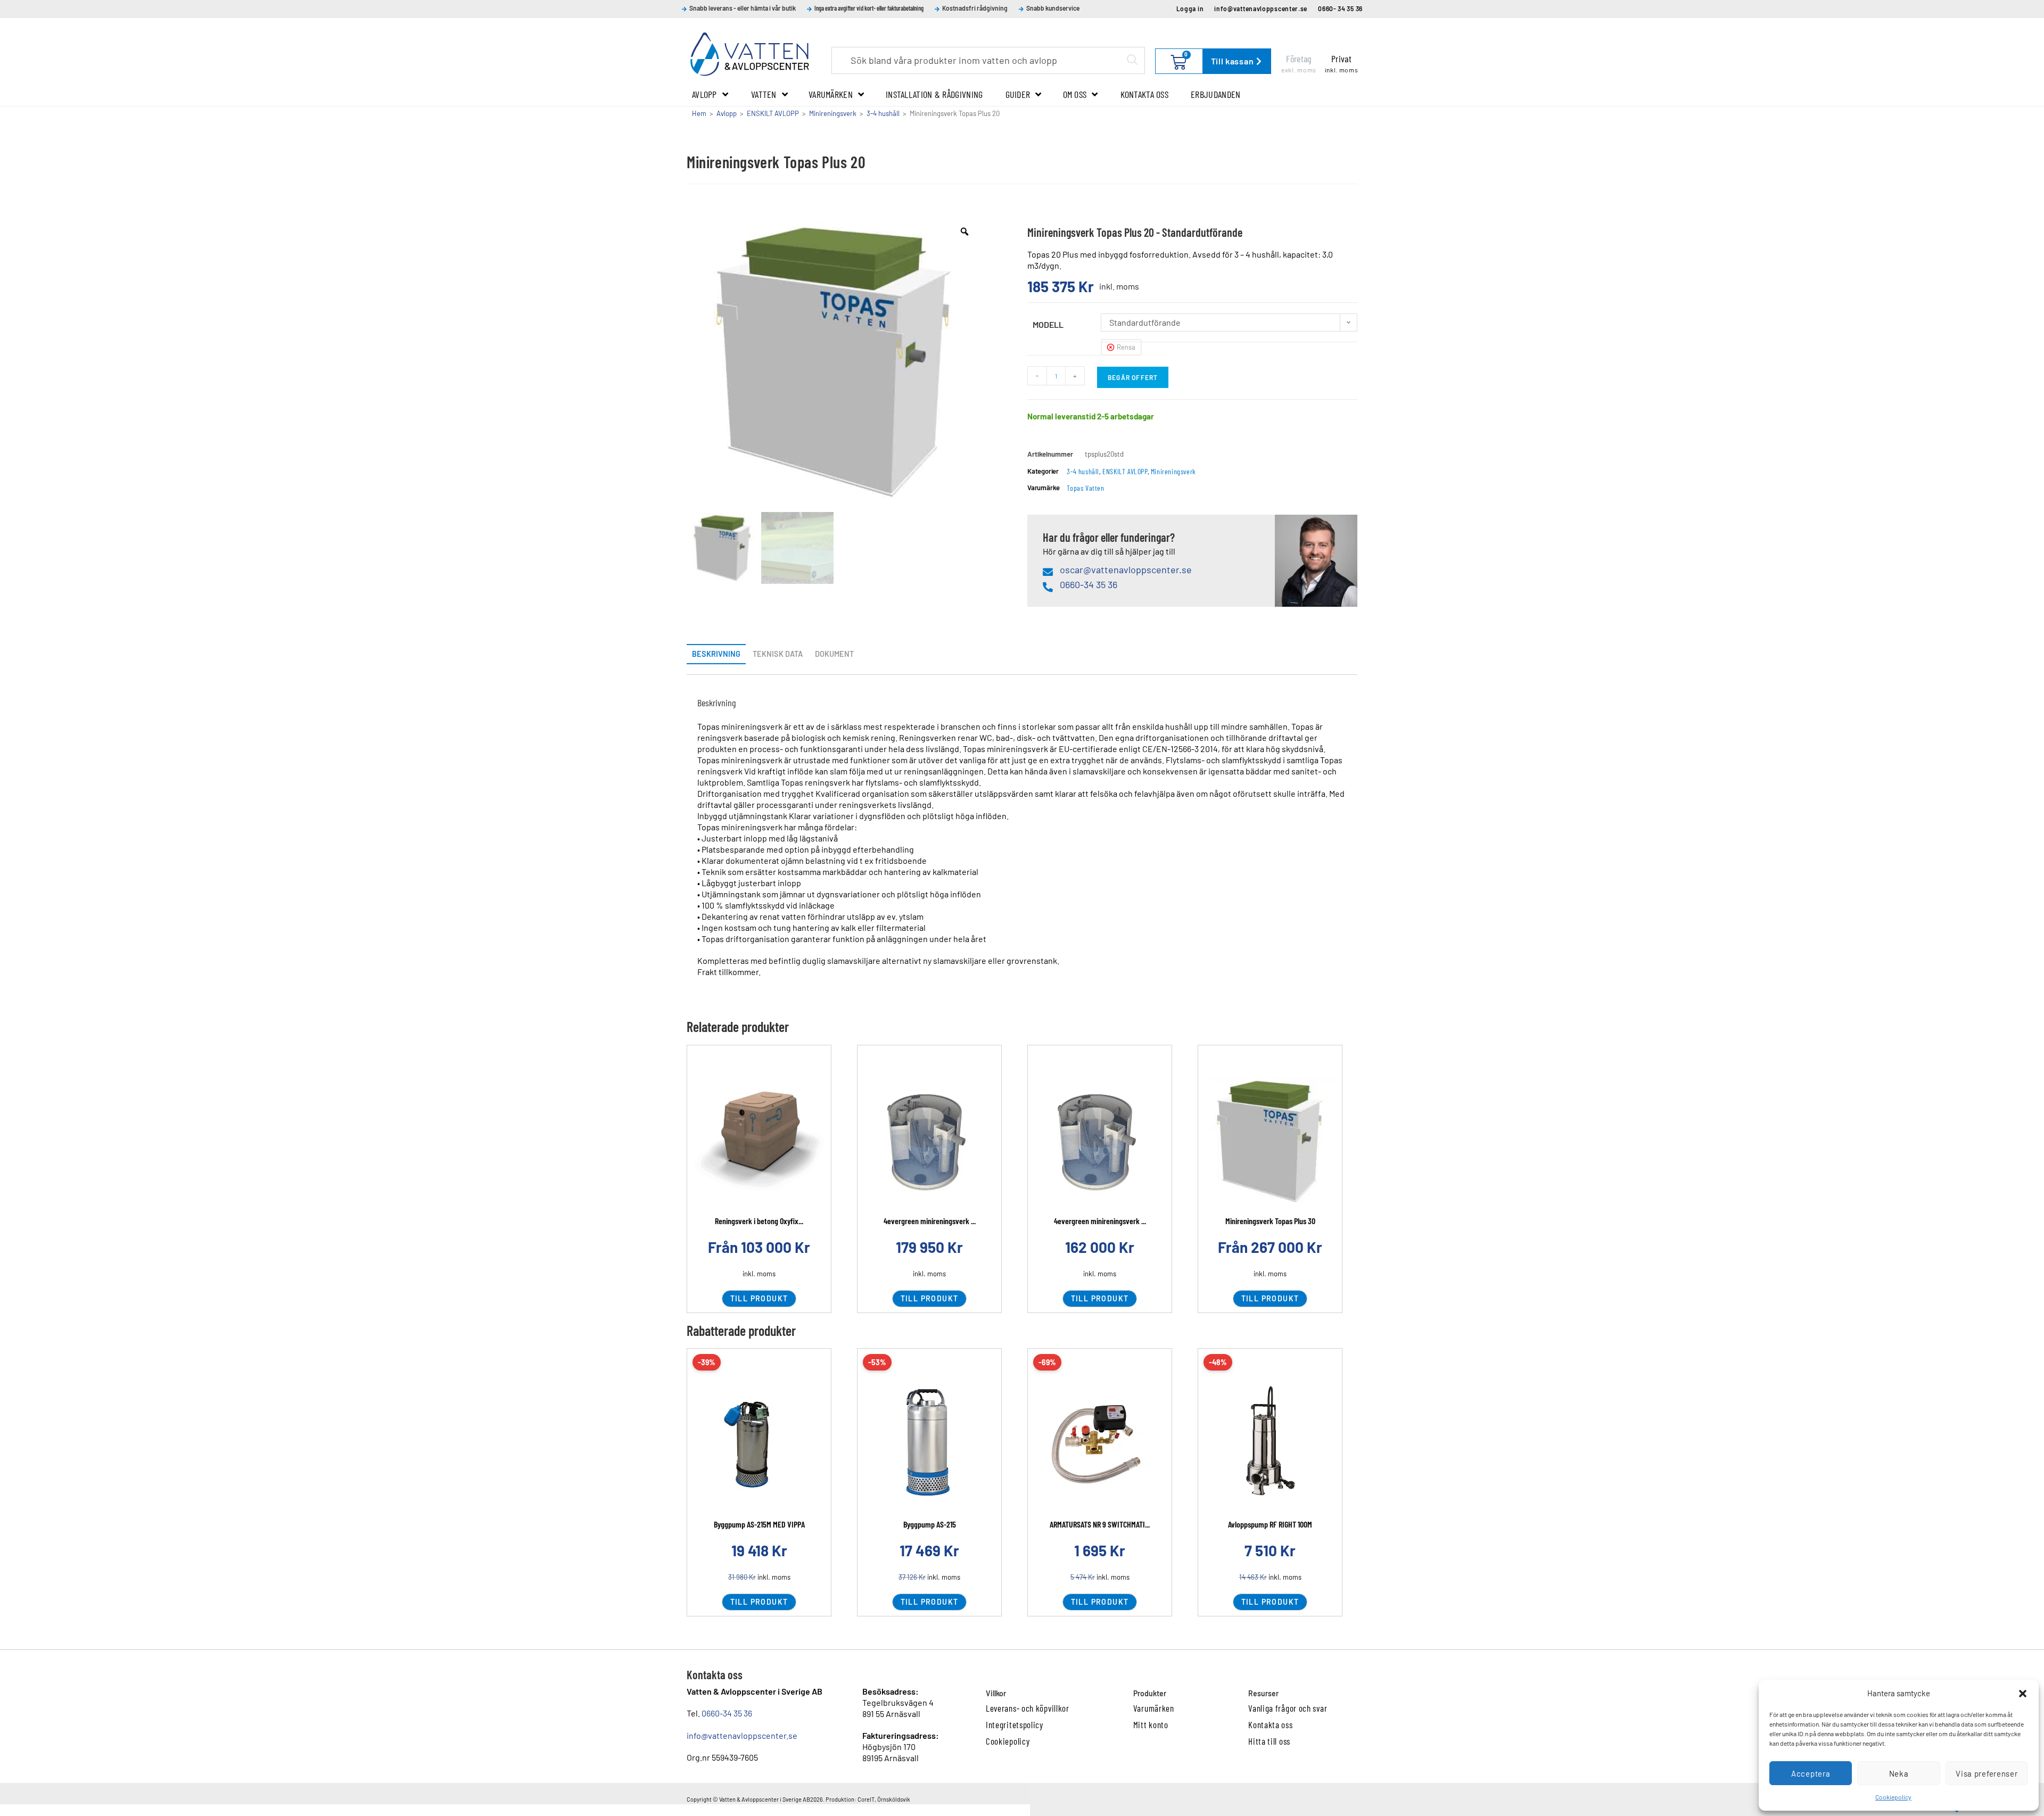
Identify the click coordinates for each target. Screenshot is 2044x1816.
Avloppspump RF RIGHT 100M (1270, 1524)
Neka (1899, 1773)
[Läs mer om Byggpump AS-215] (929, 1444)
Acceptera (1811, 1773)
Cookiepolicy (1893, 1797)
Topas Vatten (1085, 488)
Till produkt (759, 1298)
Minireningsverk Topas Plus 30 (1270, 1221)
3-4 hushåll (883, 113)
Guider (1018, 94)
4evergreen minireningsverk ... (930, 1221)
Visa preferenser (1987, 1773)
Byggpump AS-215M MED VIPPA (759, 1524)
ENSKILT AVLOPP (773, 113)
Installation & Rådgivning (934, 94)
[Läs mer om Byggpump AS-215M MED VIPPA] (759, 1444)
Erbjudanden (1215, 94)
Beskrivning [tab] (716, 654)
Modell (1048, 324)
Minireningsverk (833, 113)
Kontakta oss (1145, 94)
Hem (699, 113)
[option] (835, 361)
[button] (2023, 1694)
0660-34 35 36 (727, 1713)
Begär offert (1133, 377)
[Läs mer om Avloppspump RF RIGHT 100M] (1270, 1444)
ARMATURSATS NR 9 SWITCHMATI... (1100, 1524)
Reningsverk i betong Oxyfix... (759, 1221)
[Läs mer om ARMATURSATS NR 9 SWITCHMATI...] (1100, 1444)
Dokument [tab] (834, 654)
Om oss (1075, 94)
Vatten (764, 94)
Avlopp (704, 94)
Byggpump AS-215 (930, 1524)
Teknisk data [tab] (778, 654)
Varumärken (831, 94)
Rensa (1126, 347)
